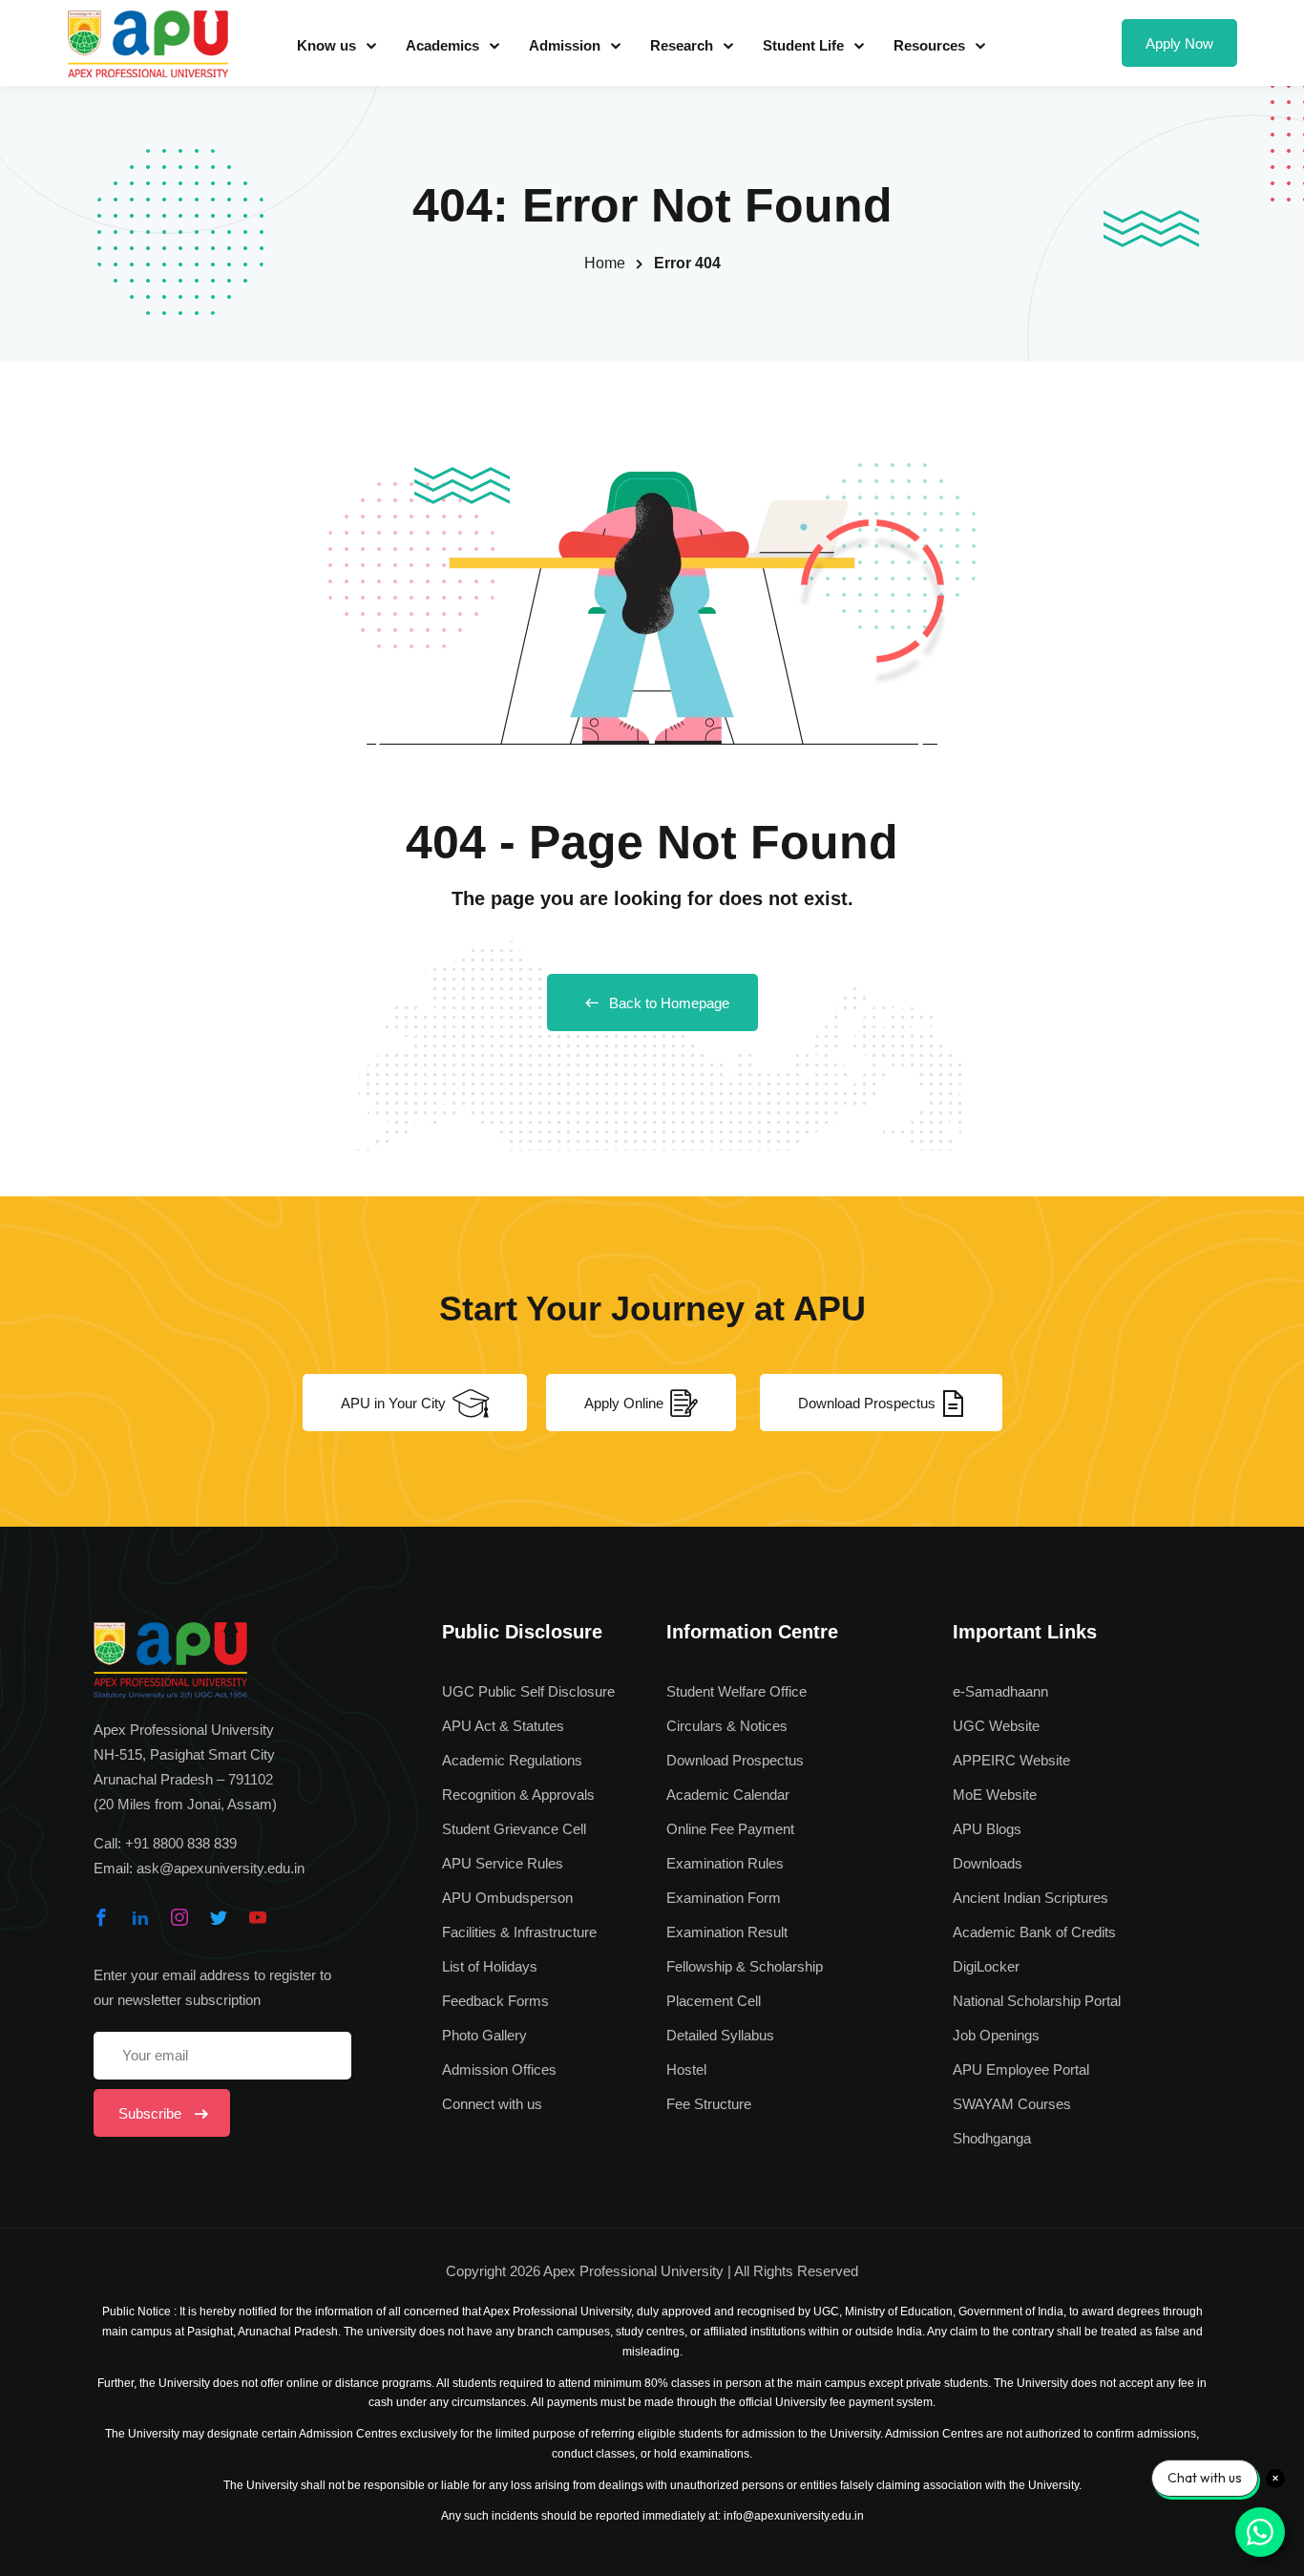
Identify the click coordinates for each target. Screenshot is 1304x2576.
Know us (326, 45)
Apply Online (624, 1403)
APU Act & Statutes (503, 1726)
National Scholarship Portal (1037, 2001)
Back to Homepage (669, 1003)
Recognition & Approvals (518, 1795)
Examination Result (727, 1932)
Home (605, 263)
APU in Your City (393, 1403)
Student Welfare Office (736, 1691)
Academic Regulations (512, 1760)
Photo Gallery (484, 2035)
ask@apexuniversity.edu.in (221, 1868)
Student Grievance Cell (514, 1829)
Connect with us (492, 2104)
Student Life (803, 45)
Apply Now (1179, 43)
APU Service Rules (503, 1863)
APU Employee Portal (1021, 2069)
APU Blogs (987, 1829)
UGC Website (996, 1726)
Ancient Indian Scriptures (1031, 1898)
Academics (442, 45)
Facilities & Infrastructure (519, 1932)
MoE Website (995, 1795)
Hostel (686, 2069)
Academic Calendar (728, 1795)
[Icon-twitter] (219, 1917)
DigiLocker (986, 1966)
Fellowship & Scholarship (745, 1966)
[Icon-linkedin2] (140, 1917)
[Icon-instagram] (179, 1917)
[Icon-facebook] (101, 1917)
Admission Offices (499, 2069)
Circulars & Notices (727, 1726)
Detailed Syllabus (720, 2035)
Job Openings (996, 2035)
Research (682, 45)
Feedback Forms (495, 2001)
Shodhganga (992, 2138)
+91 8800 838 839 (181, 1843)
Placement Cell (714, 2001)
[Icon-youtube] (258, 1917)
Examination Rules (725, 1863)
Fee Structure (709, 2104)
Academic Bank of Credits (1034, 1932)
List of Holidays (490, 1966)
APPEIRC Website (1011, 1760)
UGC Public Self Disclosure (528, 1691)
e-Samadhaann (1000, 1691)
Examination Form (724, 1898)
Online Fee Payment (730, 1829)
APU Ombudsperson (507, 1898)
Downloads (988, 1863)
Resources (929, 45)
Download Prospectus (867, 1403)
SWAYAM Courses (1012, 2104)
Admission (565, 45)
